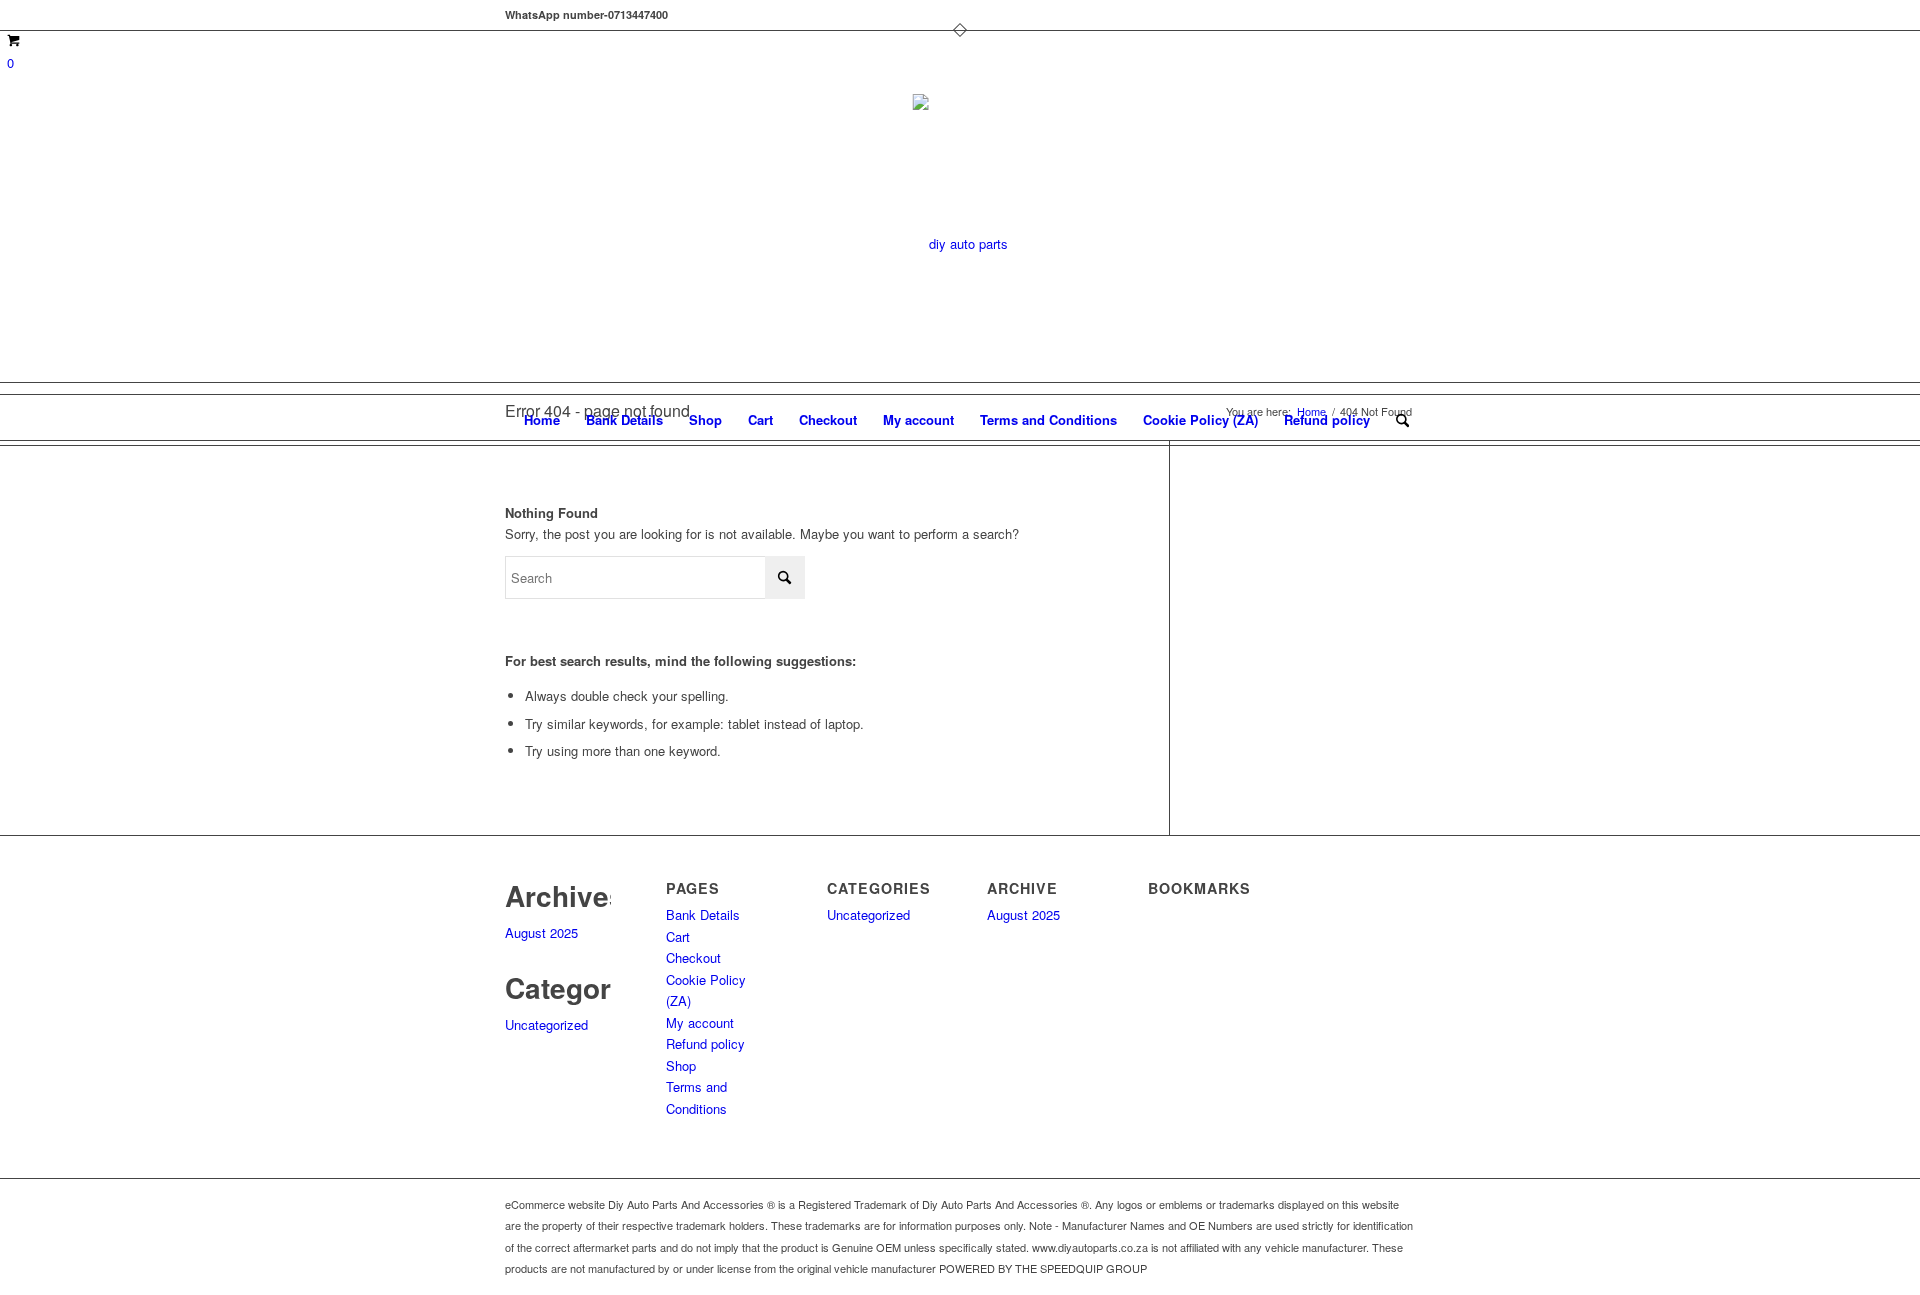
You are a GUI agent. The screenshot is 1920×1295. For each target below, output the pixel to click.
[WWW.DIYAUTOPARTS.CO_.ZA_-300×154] (960, 244)
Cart (760, 419)
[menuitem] (1396, 420)
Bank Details (624, 419)
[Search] (1396, 420)
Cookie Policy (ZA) (1200, 419)
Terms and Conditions (1048, 419)
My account (918, 419)
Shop (705, 419)
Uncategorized (546, 1024)
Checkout (828, 419)
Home (542, 419)
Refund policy (1327, 419)
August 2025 (541, 932)
